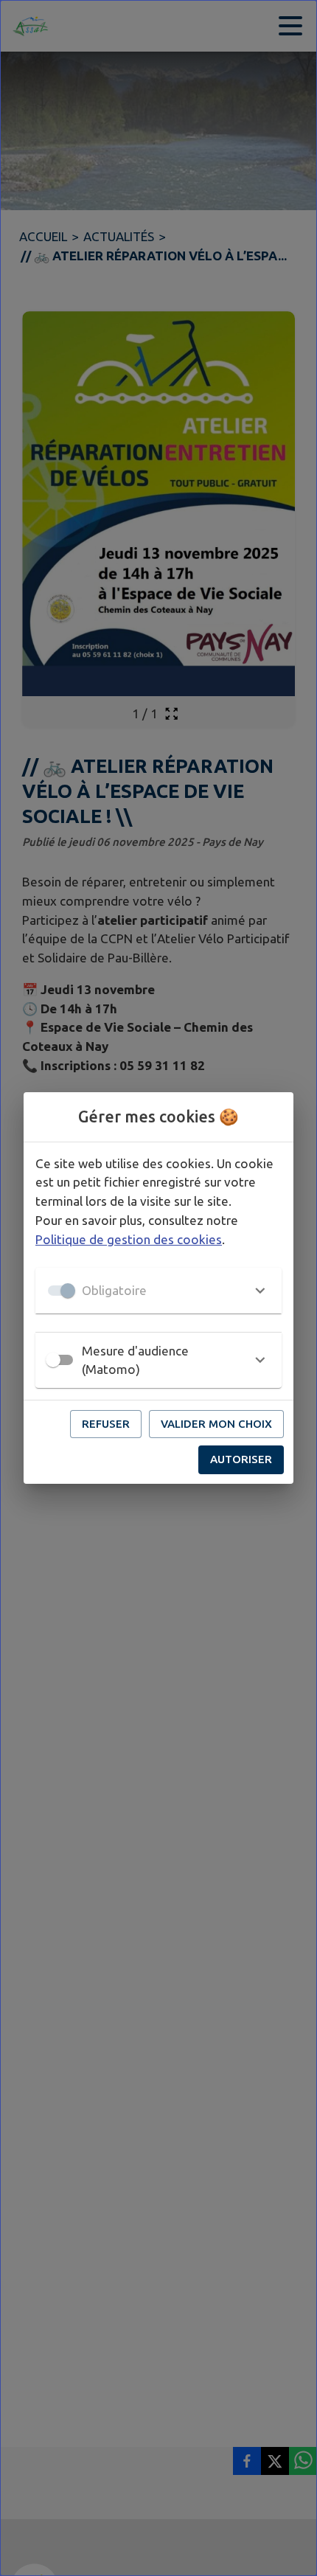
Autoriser (241, 1459)
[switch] (53, 1360)
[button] (158, 1291)
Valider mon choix (216, 1424)
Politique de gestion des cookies (129, 1239)
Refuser (106, 1424)
